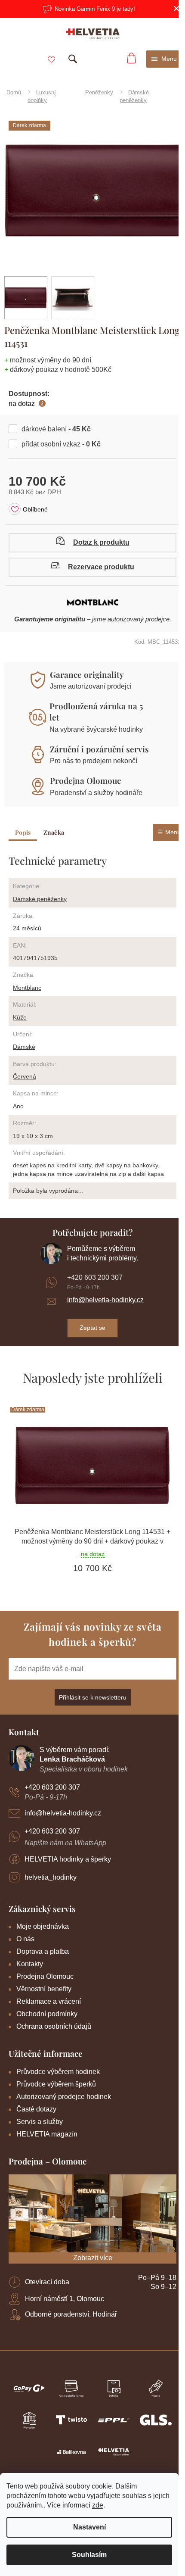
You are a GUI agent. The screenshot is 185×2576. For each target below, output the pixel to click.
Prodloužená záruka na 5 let (96, 711)
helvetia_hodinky (51, 1877)
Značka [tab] (54, 832)
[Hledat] (73, 59)
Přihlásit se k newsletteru (93, 1697)
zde (98, 2505)
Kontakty (30, 1964)
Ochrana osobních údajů (54, 2026)
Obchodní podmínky (47, 2014)
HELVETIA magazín (47, 2134)
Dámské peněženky (40, 899)
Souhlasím (89, 2555)
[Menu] (164, 59)
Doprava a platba (43, 1951)
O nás (25, 1939)
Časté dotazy (36, 2109)
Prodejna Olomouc (85, 780)
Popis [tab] (23, 832)
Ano (18, 1106)
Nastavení (89, 2527)
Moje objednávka (43, 1926)
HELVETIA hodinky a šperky (68, 1859)
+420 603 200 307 (95, 1277)
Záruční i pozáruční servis (99, 749)
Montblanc (27, 988)
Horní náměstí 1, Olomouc (65, 2299)
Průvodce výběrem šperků (56, 2084)
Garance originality (87, 674)
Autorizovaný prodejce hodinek (64, 2097)
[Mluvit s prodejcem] (92, 543)
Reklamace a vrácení (49, 2001)
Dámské (24, 1047)
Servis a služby (40, 2122)
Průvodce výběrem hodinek (58, 2072)
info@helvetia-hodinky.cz (105, 1300)
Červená (25, 1076)
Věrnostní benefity (44, 1989)
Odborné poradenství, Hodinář (71, 2314)
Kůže (20, 1017)
